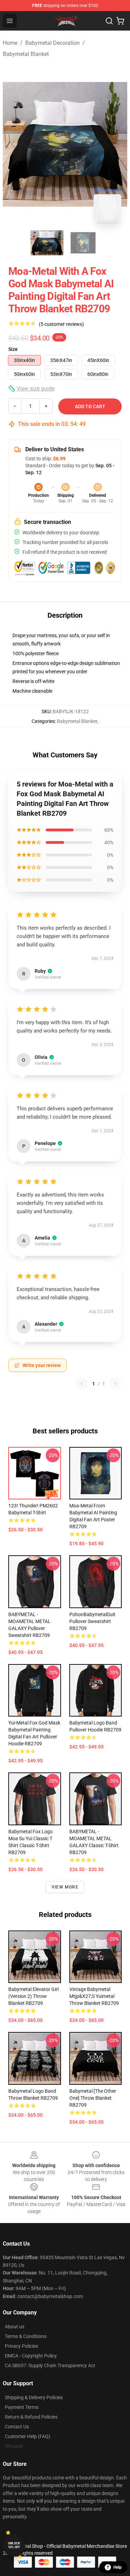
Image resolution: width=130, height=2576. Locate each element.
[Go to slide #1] (47, 243)
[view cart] (120, 21)
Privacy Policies (21, 2346)
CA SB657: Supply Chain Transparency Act (50, 2365)
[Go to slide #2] (83, 243)
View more (65, 1887)
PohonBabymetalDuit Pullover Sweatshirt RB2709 (92, 1621)
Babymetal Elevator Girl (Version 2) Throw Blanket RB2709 (33, 1996)
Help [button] (118, 2567)
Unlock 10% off (14, 2545)
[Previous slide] (14, 144)
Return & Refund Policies (31, 2417)
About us (15, 2327)
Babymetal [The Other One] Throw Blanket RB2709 (93, 2098)
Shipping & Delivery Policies (34, 2397)
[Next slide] (116, 144)
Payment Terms (22, 2407)
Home (10, 43)
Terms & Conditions (26, 2336)
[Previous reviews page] (82, 1384)
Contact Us (17, 2427)
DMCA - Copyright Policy (31, 2356)
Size (13, 349)
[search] (109, 21)
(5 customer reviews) (61, 324)
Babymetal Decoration (53, 43)
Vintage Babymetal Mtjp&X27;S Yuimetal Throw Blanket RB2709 (94, 1996)
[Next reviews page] (115, 1384)
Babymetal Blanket (26, 54)
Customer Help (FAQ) (28, 2436)
